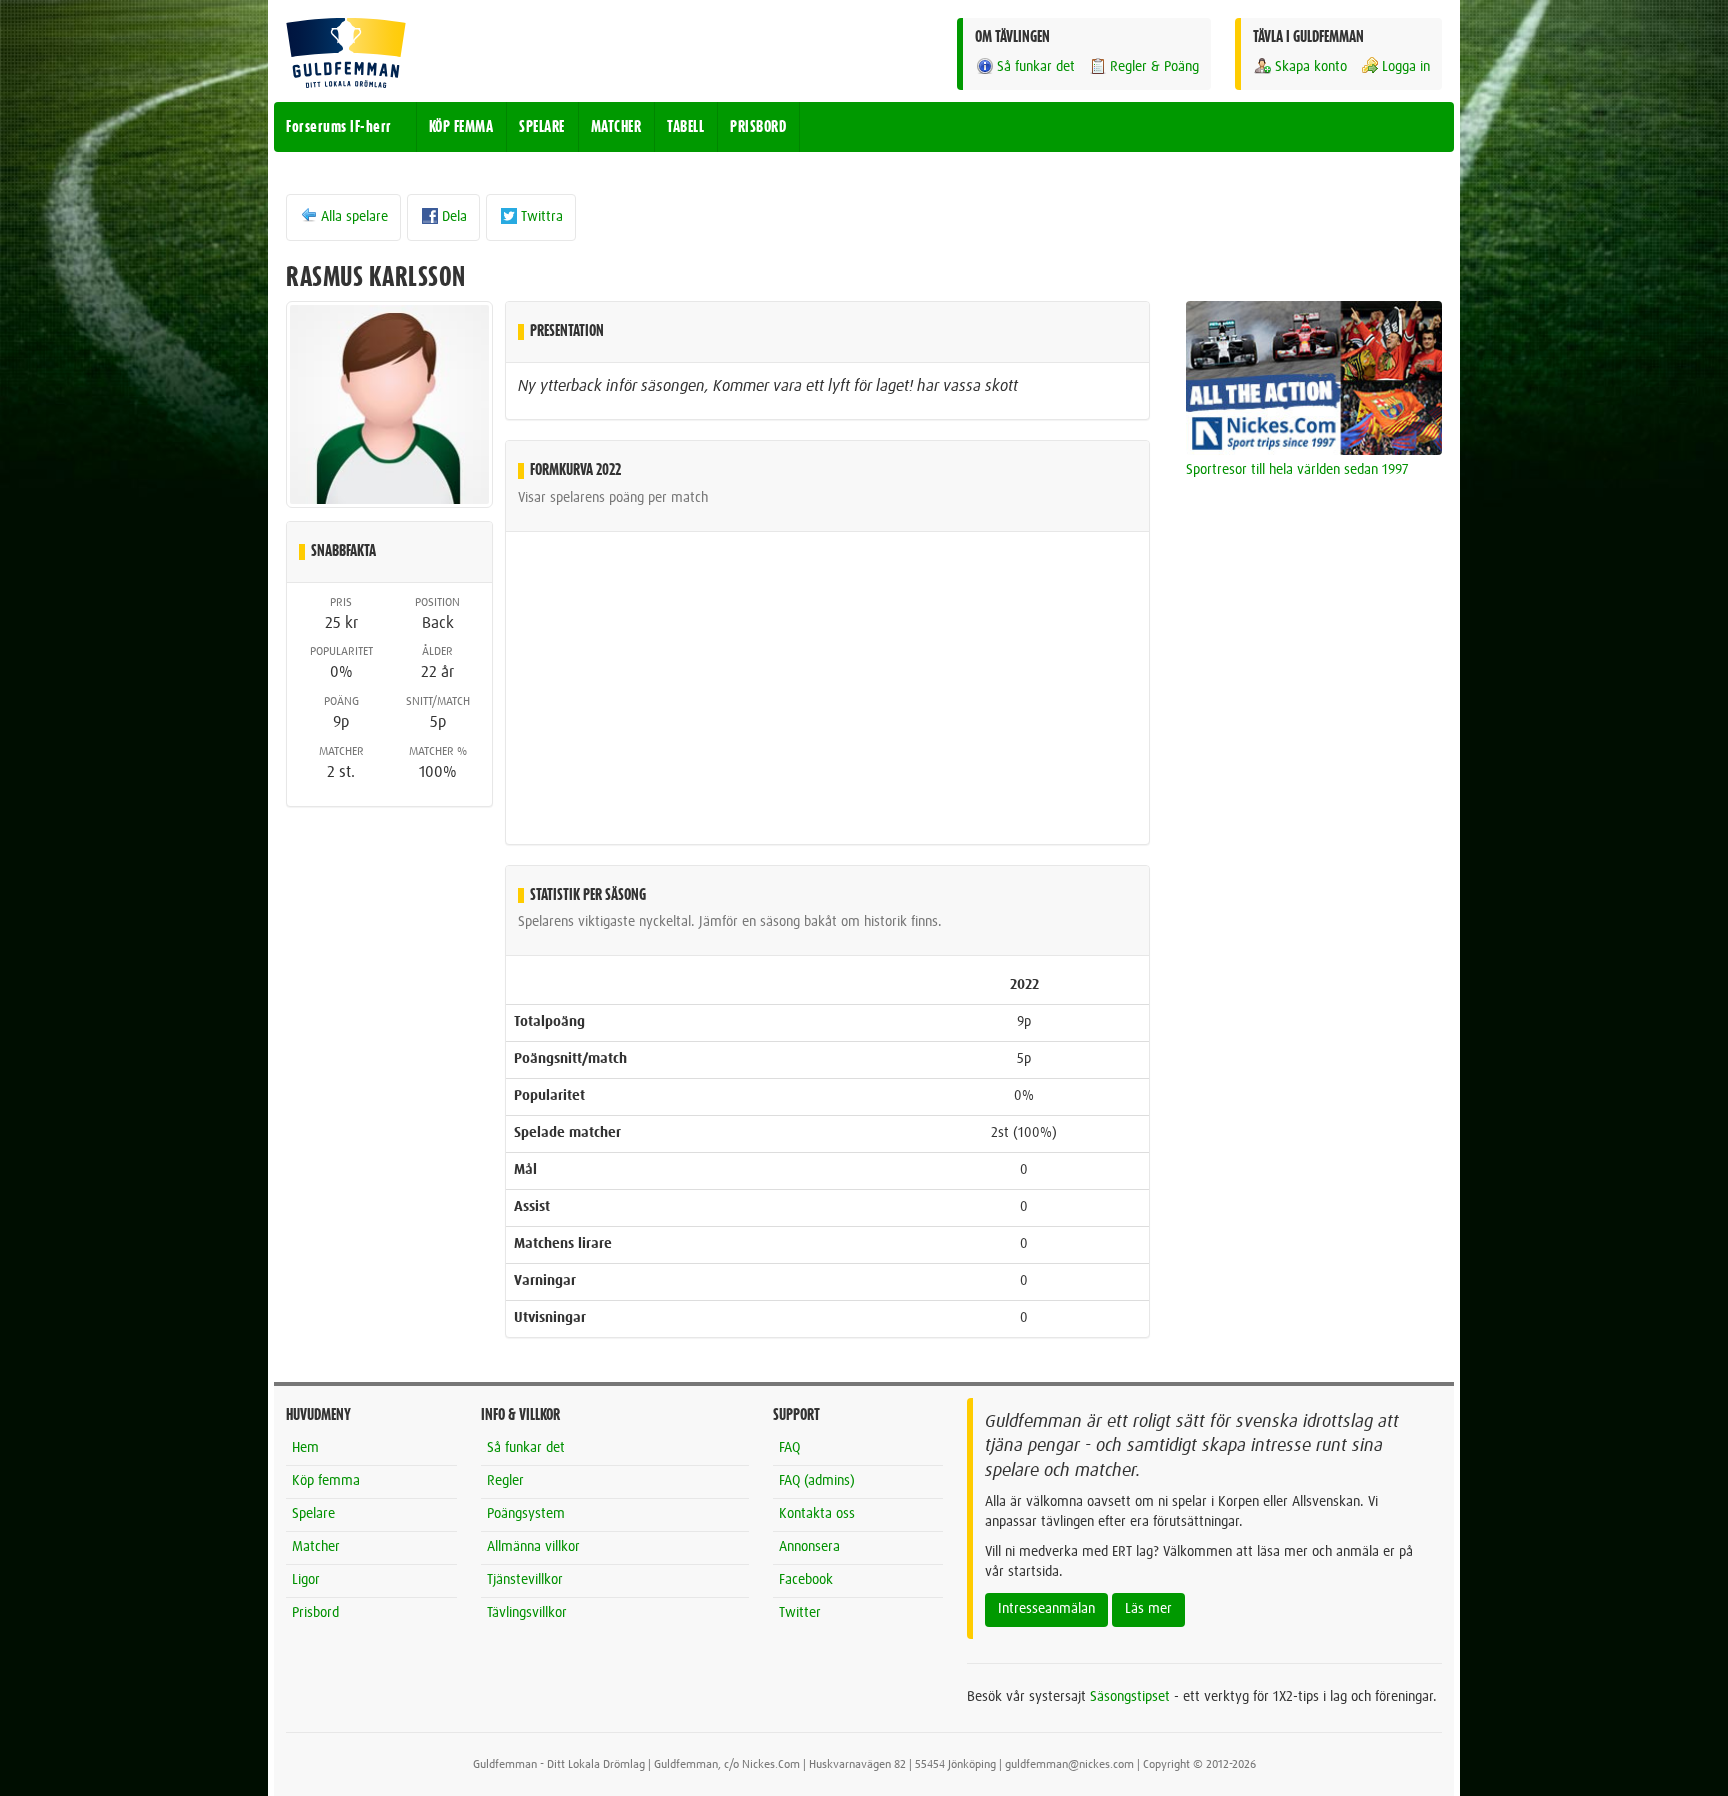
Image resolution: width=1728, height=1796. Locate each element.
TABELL (685, 127)
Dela (454, 217)
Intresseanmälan (1046, 1609)
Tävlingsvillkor (527, 1613)
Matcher (316, 1547)
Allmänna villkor (533, 1547)
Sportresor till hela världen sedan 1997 (1297, 470)
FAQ (789, 1448)
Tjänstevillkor (525, 1580)
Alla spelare (354, 217)
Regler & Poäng (1154, 67)
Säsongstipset (1130, 1697)
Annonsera (809, 1547)
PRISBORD (758, 127)
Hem (305, 1448)
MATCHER (616, 127)
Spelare (313, 1514)
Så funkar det (1036, 67)
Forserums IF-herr (339, 127)
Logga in (1406, 67)
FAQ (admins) (817, 1481)
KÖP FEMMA (461, 127)
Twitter (800, 1613)
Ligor (306, 1580)
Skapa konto (1311, 67)
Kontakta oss (817, 1514)
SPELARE (542, 127)
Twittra (542, 217)
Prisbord (315, 1613)
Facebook (806, 1580)
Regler (505, 1481)
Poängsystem (526, 1514)
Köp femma (326, 1481)
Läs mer (1148, 1609)
